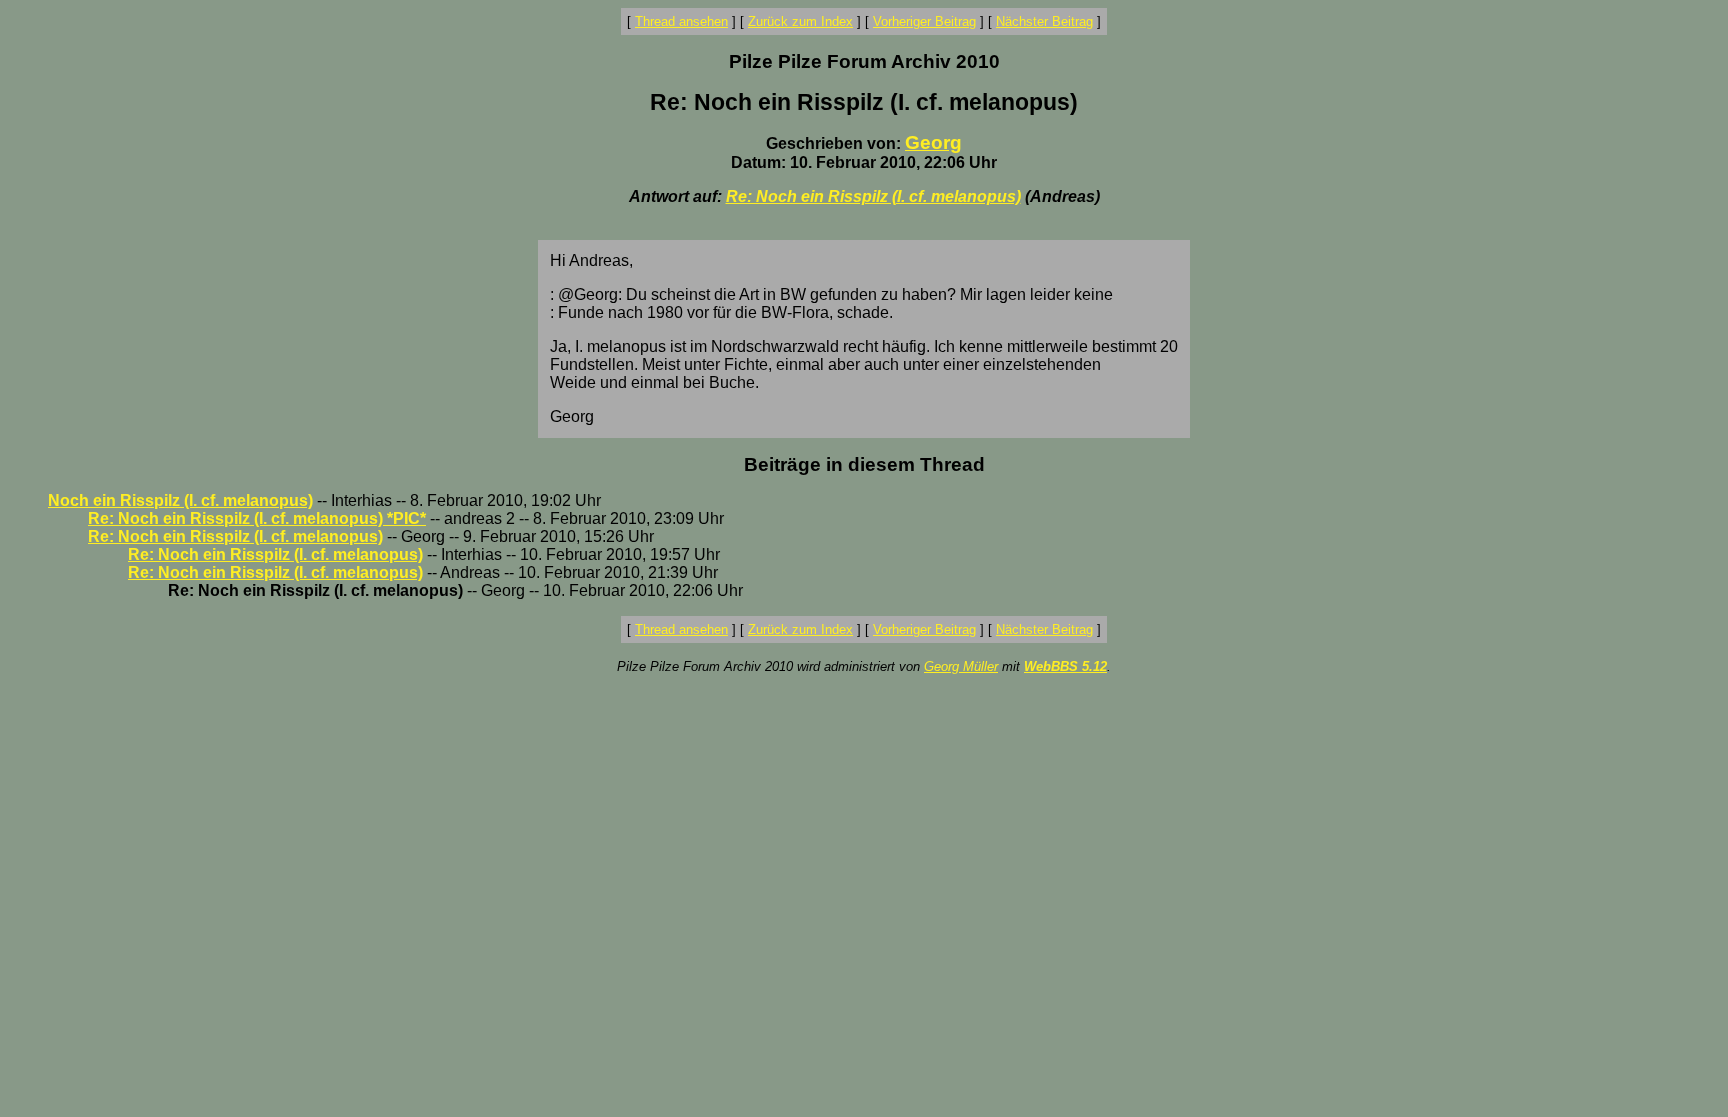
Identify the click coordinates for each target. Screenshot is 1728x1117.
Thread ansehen (681, 21)
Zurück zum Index (800, 21)
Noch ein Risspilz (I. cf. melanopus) (180, 500)
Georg (933, 142)
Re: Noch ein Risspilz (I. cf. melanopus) (873, 196)
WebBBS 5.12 (1065, 666)
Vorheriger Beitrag (924, 21)
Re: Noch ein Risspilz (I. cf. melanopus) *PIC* (257, 518)
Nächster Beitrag (1044, 21)
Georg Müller (961, 666)
